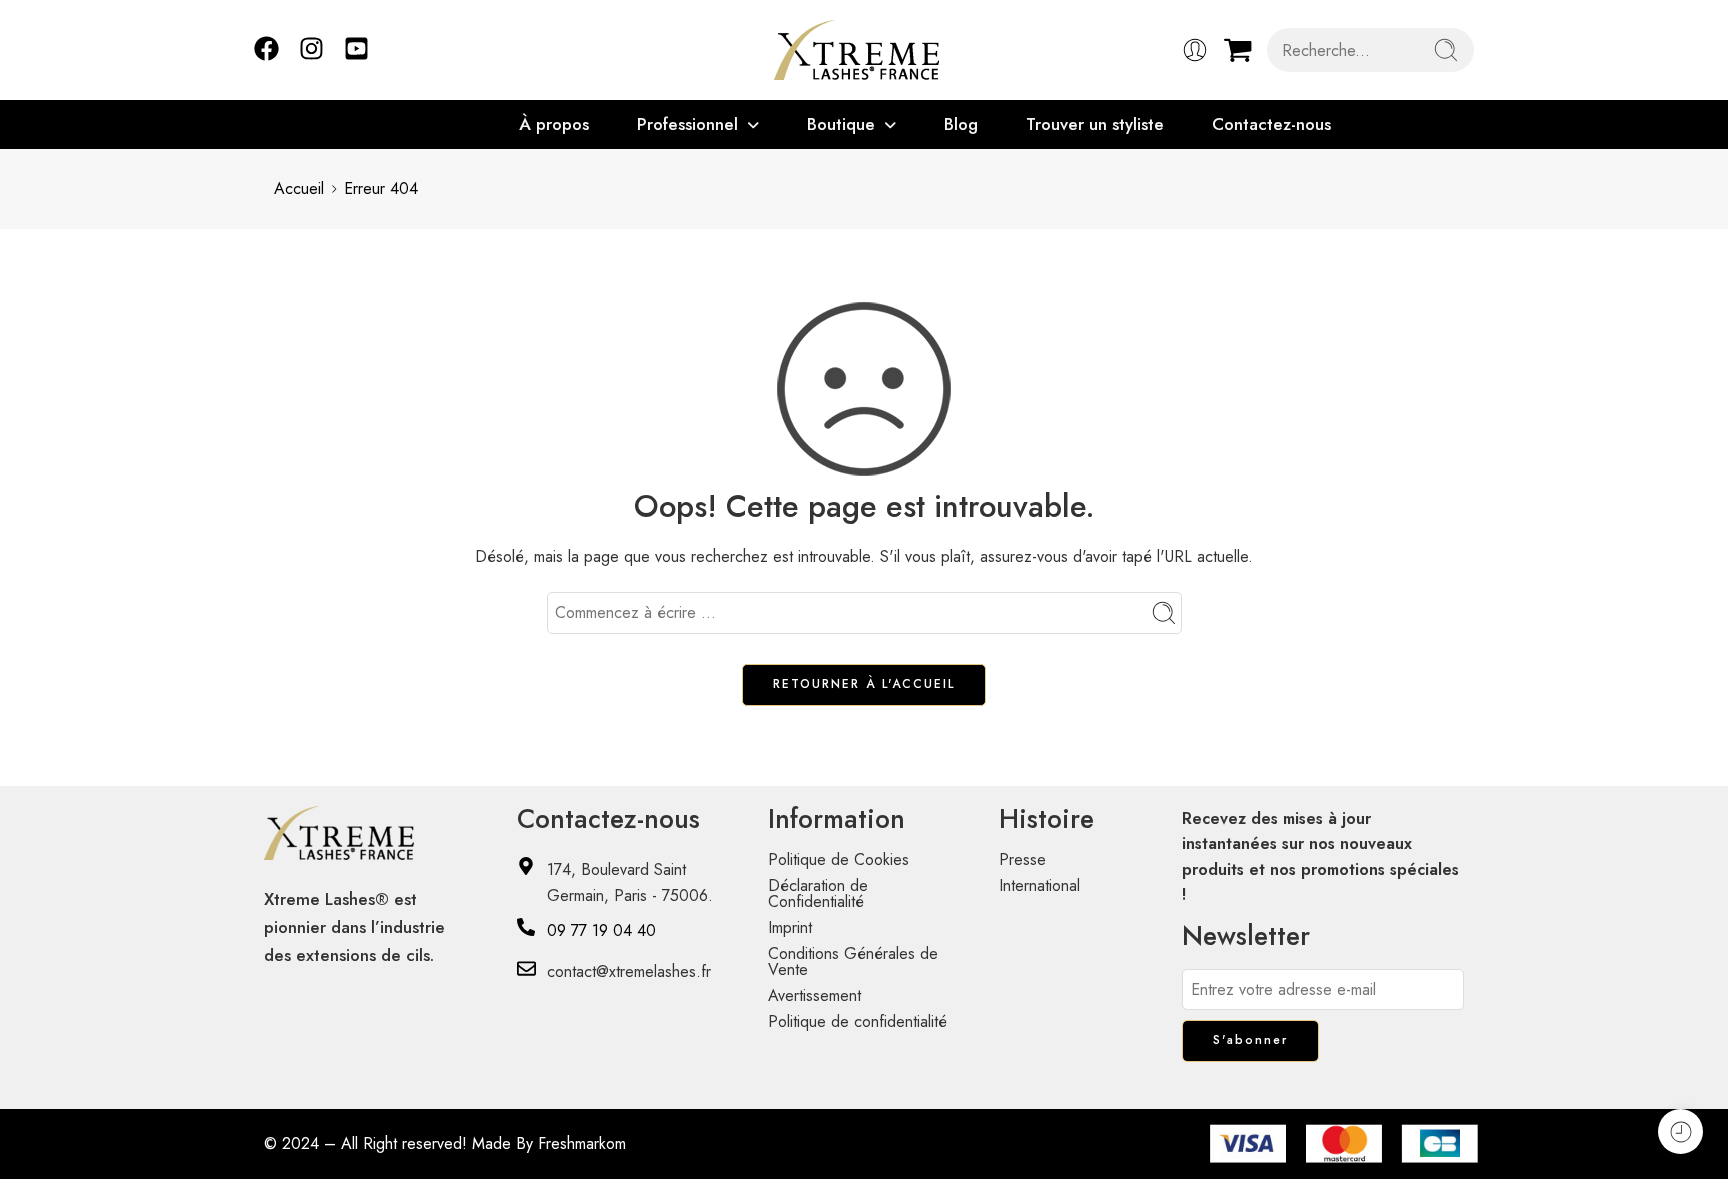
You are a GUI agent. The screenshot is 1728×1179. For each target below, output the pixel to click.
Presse (1022, 859)
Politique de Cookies (838, 859)
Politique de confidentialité (857, 1021)
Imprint (790, 927)
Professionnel (687, 124)
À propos (554, 124)
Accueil (299, 188)
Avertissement (814, 995)
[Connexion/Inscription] (1195, 50)
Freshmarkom (582, 1143)
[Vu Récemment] (1680, 1131)
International (1039, 885)
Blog (961, 124)
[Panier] (1238, 50)
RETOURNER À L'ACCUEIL (864, 684)
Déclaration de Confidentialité (818, 893)
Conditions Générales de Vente (853, 961)
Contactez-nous (1271, 124)
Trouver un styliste (1095, 124)
